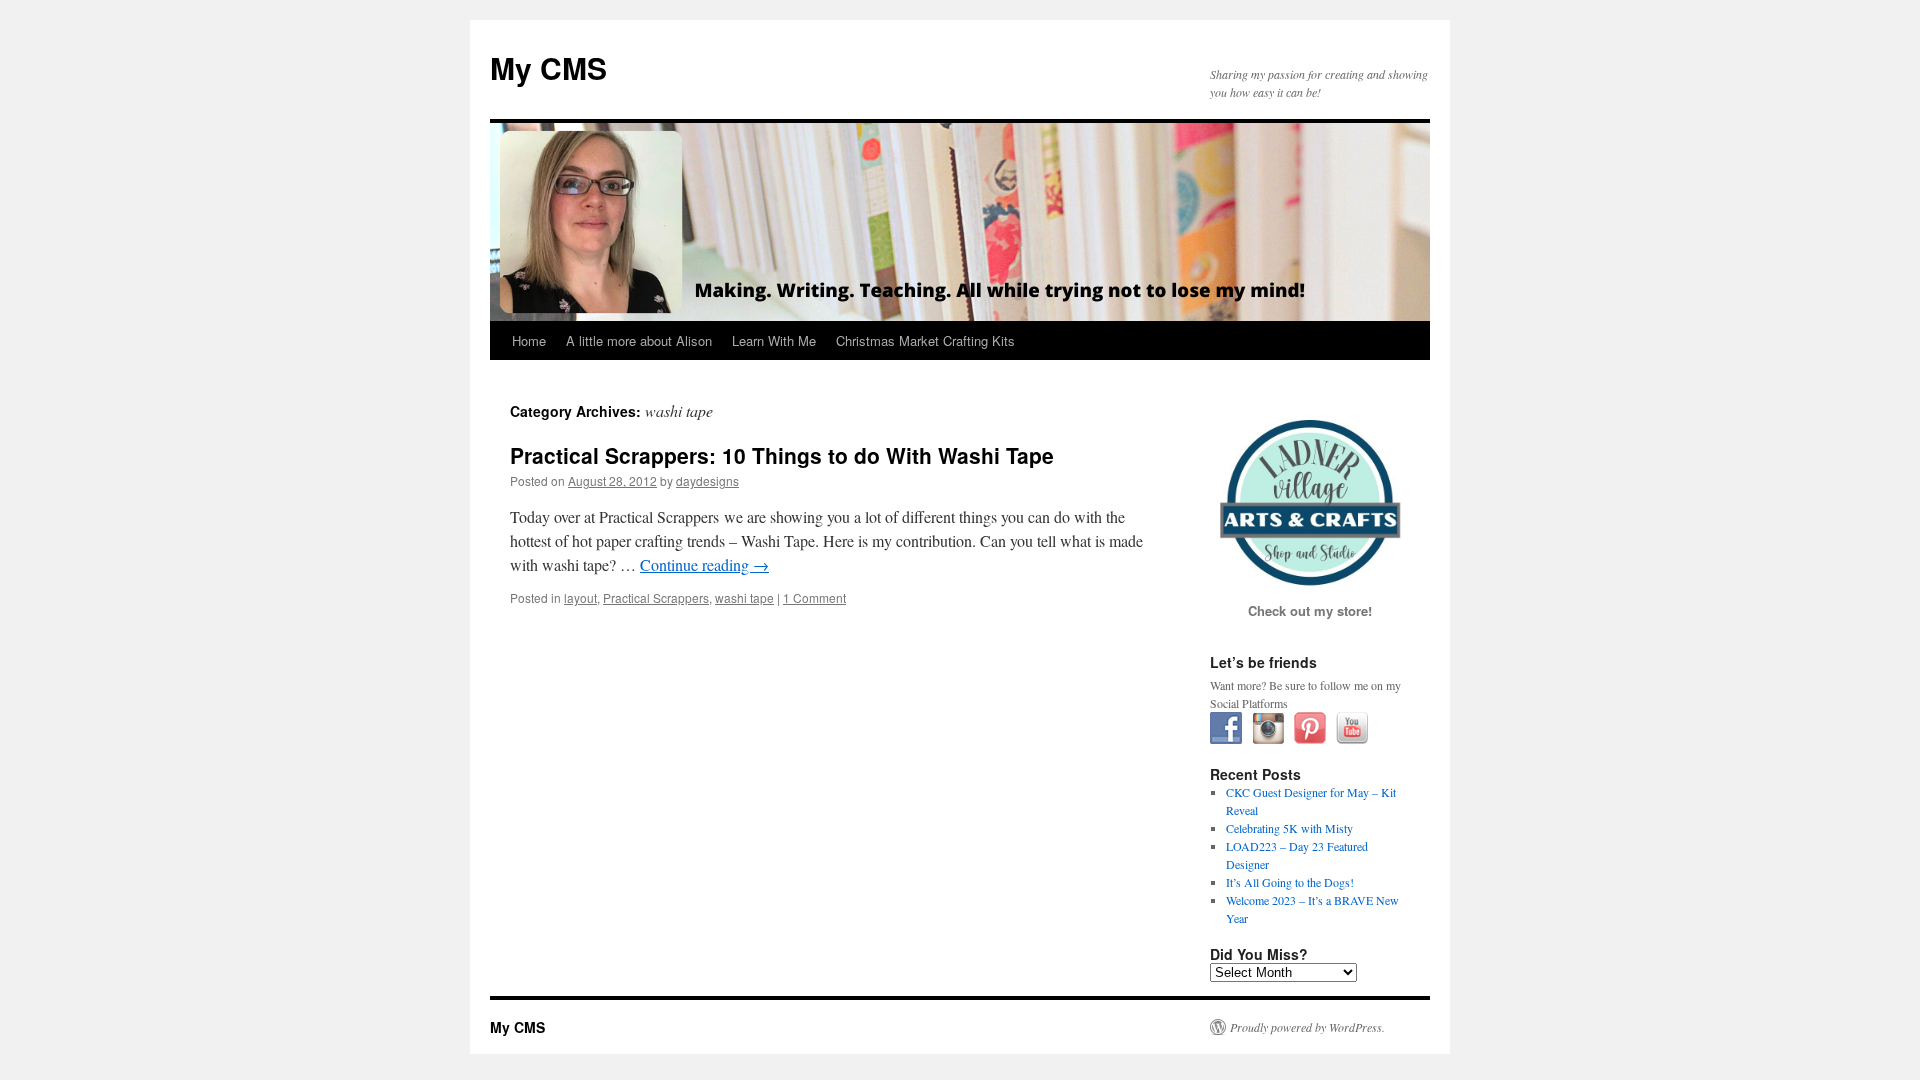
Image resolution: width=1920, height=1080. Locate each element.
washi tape (744, 597)
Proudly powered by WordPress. (1307, 1027)
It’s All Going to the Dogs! (1290, 882)
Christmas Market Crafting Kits (925, 340)
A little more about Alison (639, 340)
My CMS (548, 67)
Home (529, 340)
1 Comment (814, 597)
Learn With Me (774, 340)
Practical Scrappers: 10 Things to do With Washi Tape (782, 455)
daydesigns (707, 480)
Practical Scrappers (656, 597)
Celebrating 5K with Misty (1289, 828)
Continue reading (704, 564)
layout (580, 597)
